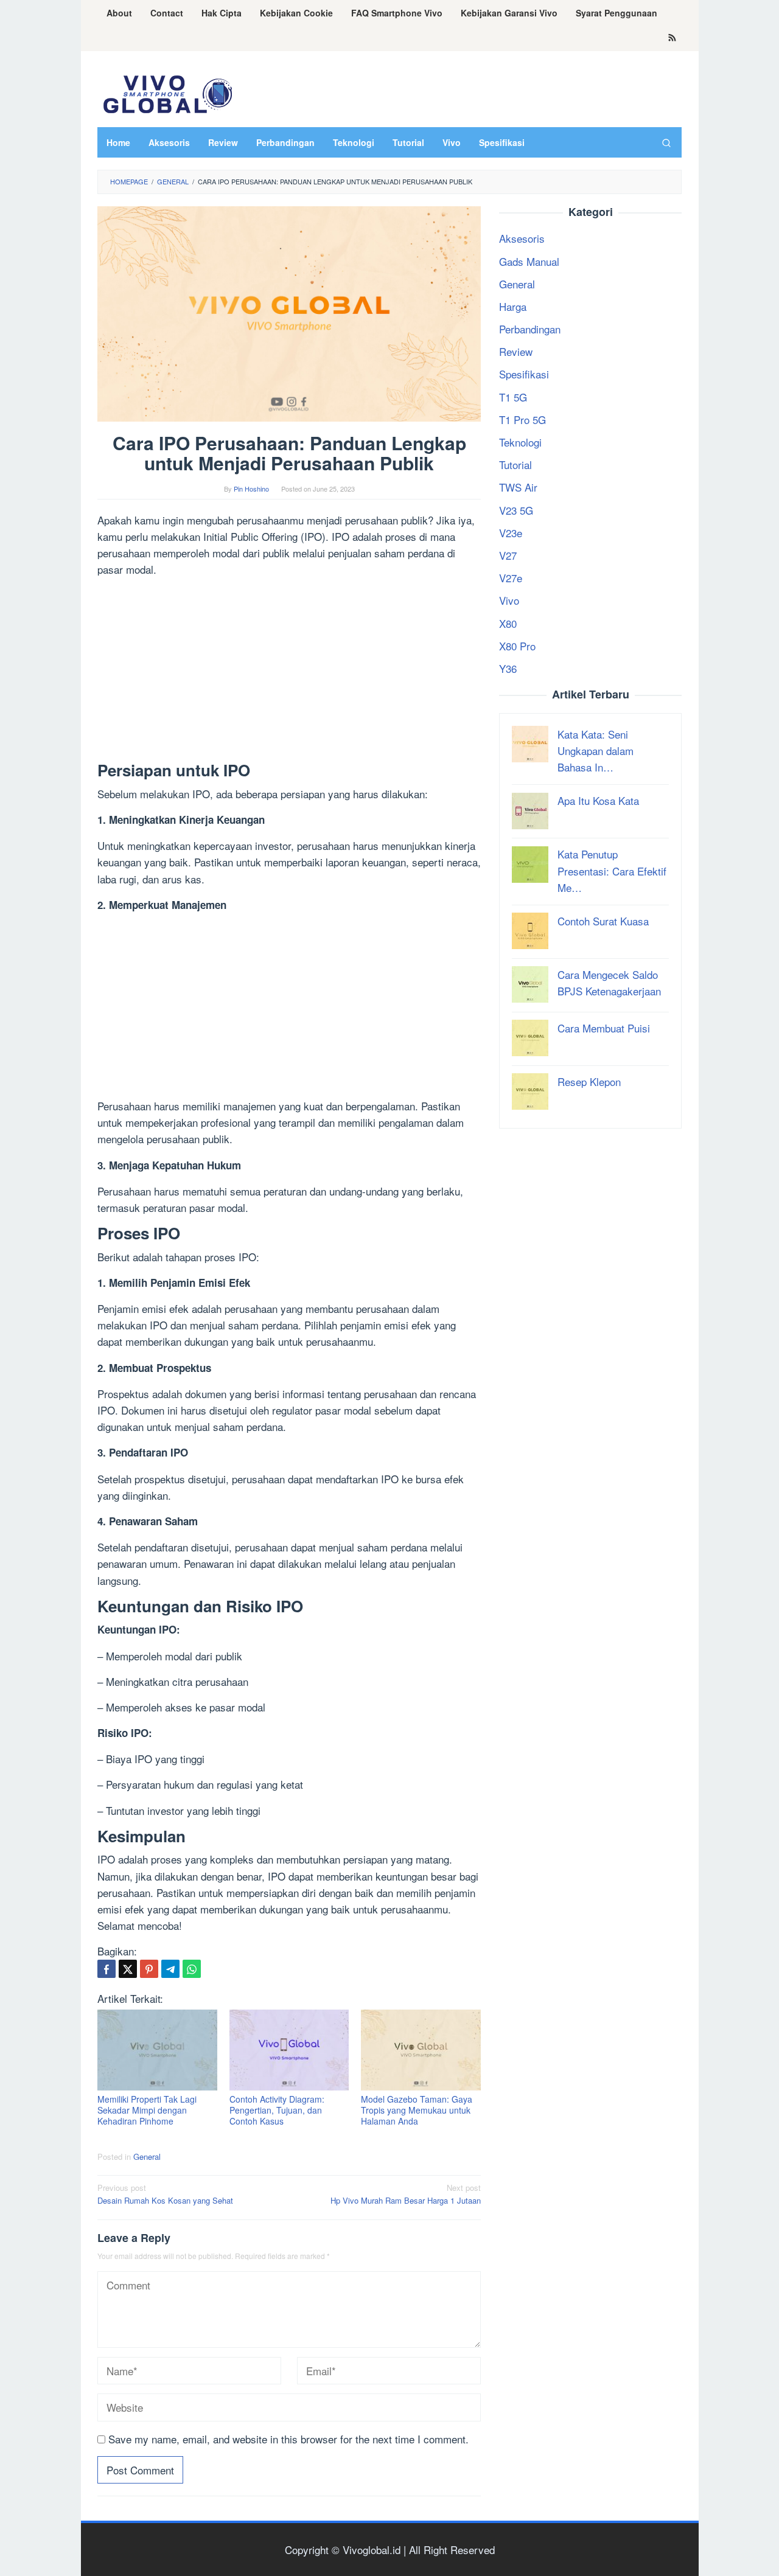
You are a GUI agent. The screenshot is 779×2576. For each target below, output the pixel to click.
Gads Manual (529, 261)
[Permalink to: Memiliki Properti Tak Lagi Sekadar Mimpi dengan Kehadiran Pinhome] (157, 2050)
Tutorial (515, 465)
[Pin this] (149, 1969)
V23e (511, 533)
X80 (508, 623)
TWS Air (518, 488)
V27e (511, 578)
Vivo (509, 601)
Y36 (508, 668)
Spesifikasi (524, 374)
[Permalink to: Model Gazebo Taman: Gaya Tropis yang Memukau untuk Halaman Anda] (421, 2050)
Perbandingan (530, 329)
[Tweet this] (128, 1969)
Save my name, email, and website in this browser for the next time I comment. (288, 2439)
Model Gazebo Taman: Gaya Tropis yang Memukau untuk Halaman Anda (417, 2110)
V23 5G (516, 510)
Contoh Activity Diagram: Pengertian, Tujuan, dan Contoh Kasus (277, 2110)
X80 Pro (517, 646)
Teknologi (520, 442)
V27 (508, 555)
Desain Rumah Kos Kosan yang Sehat (165, 2194)
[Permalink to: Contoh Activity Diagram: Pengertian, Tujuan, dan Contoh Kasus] (289, 2050)
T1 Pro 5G (522, 419)
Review (516, 352)
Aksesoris (522, 239)
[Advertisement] (289, 672)
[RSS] (672, 38)
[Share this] (107, 1969)
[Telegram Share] (170, 1969)
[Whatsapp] (192, 1969)
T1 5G (513, 397)
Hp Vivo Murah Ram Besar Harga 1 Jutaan (406, 2194)
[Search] (666, 142)
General (147, 2157)
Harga (513, 306)
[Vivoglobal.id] (167, 92)
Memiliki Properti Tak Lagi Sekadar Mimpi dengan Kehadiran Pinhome (147, 2110)
